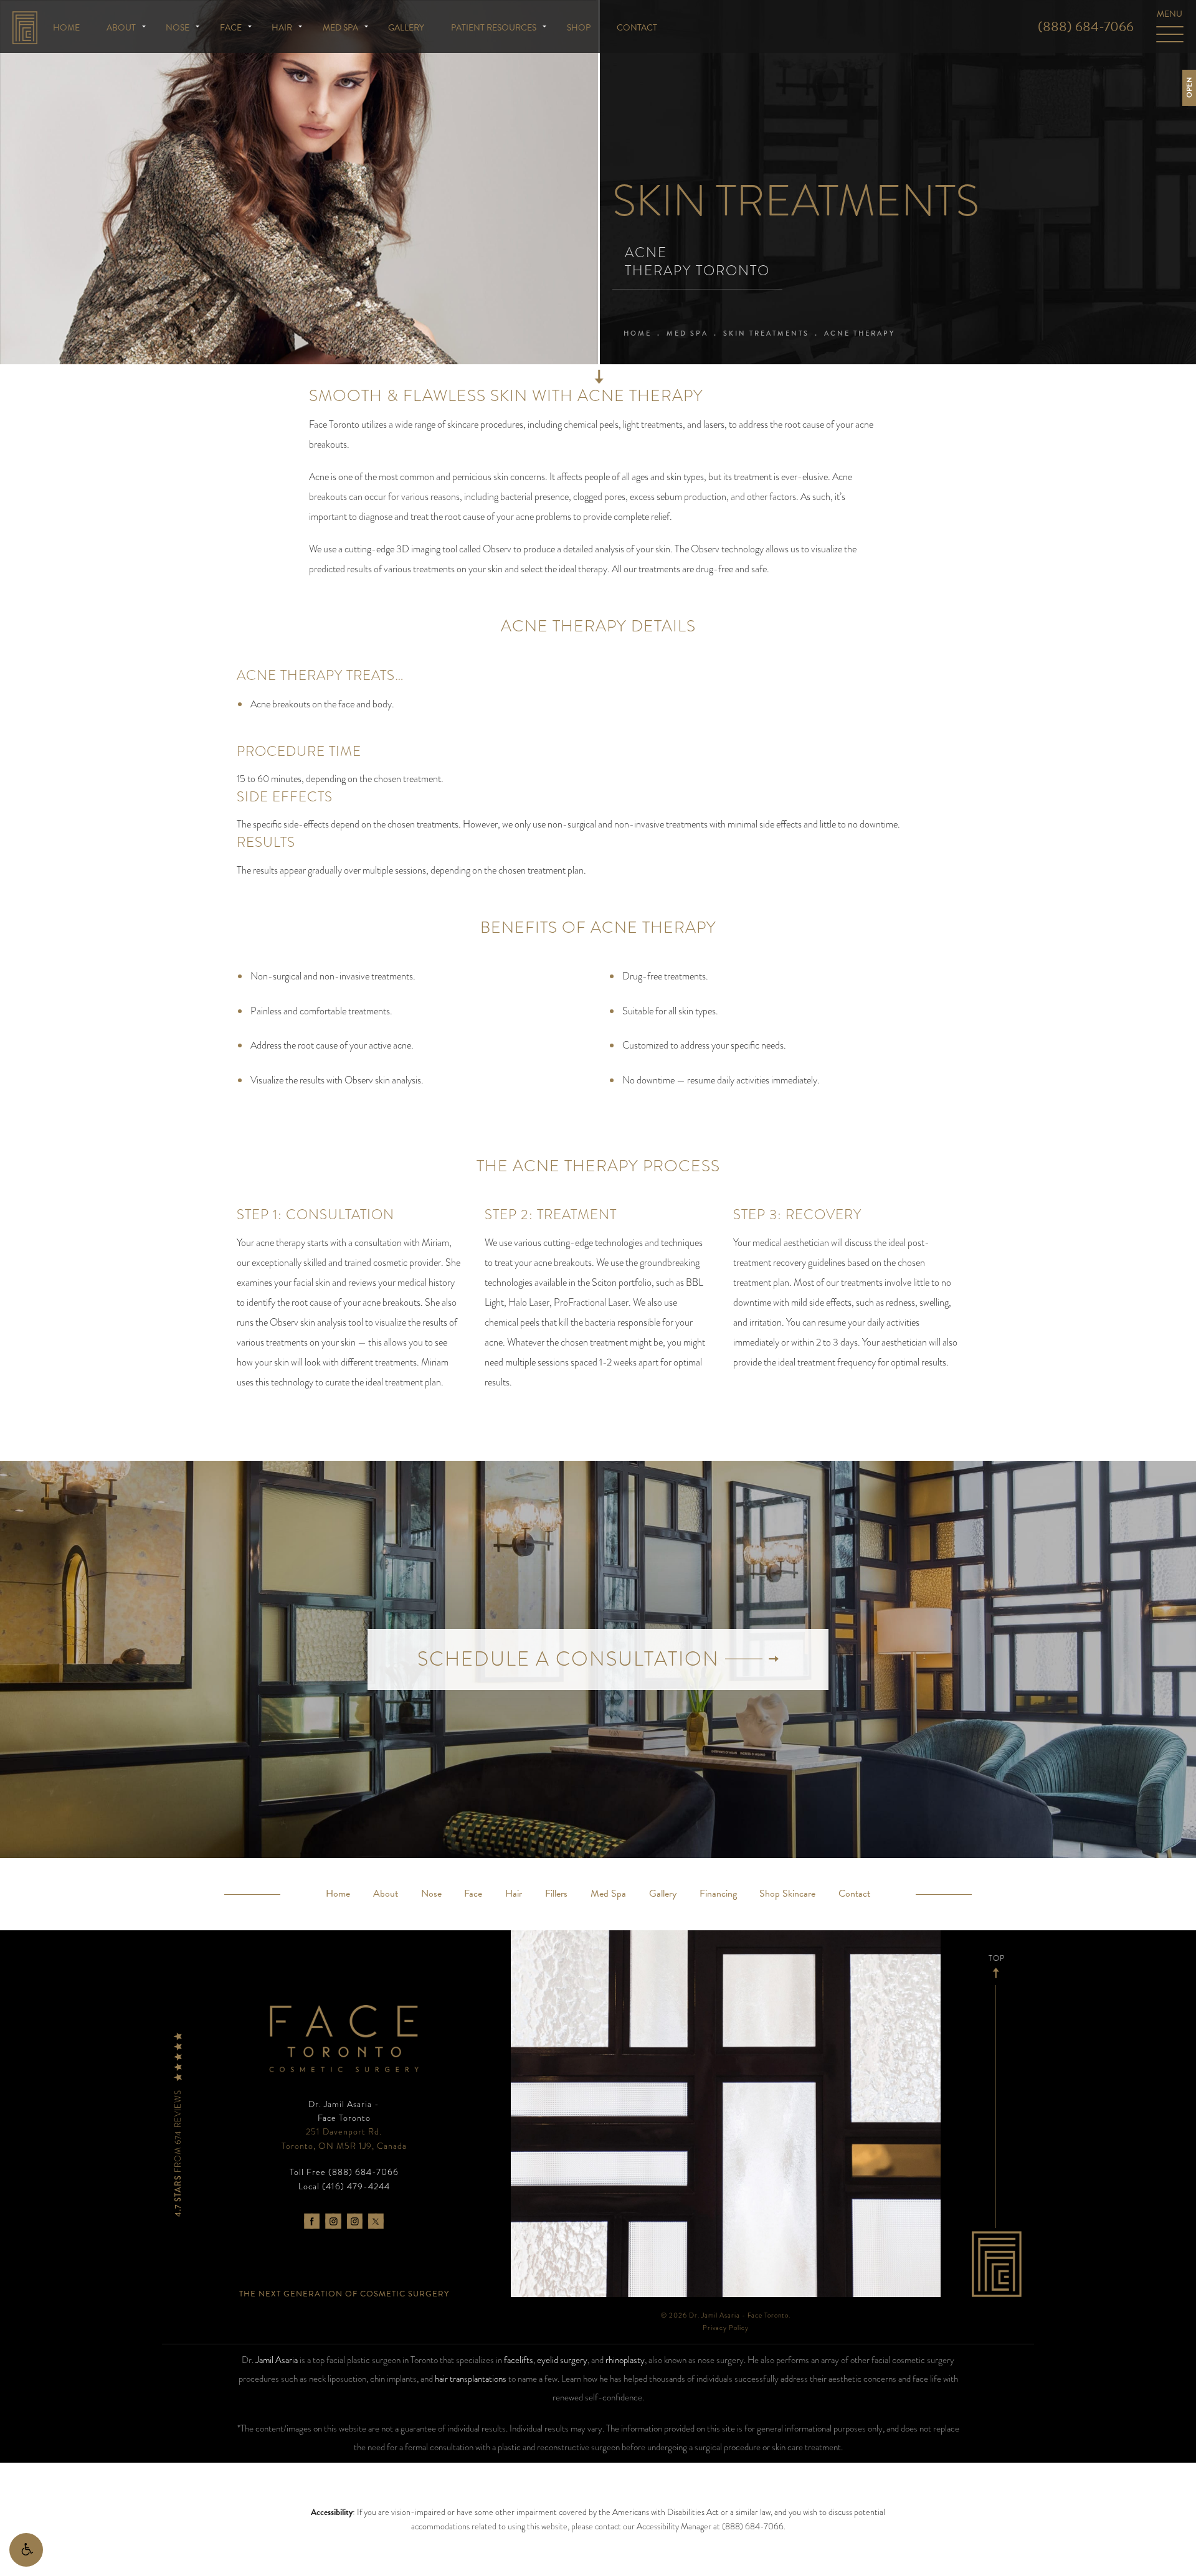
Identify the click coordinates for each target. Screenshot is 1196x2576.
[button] (26, 2550)
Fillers (556, 1894)
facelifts (519, 2360)
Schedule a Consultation (571, 1659)
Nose (178, 28)
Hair (282, 28)
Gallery (406, 28)
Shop (579, 28)
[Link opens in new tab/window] (312, 2221)
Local (344, 2186)
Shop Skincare (787, 1894)
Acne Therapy (860, 333)
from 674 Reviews (178, 2152)
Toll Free (344, 2172)
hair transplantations (471, 2379)
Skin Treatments (766, 333)
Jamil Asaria (277, 2360)
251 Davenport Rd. (344, 2138)
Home (66, 28)
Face (231, 28)
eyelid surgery (562, 2360)
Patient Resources (494, 28)
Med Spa (340, 28)
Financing (718, 1894)
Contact (637, 28)
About (121, 28)
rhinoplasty (625, 2360)
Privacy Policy (726, 2328)
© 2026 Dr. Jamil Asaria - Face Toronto (725, 2315)
